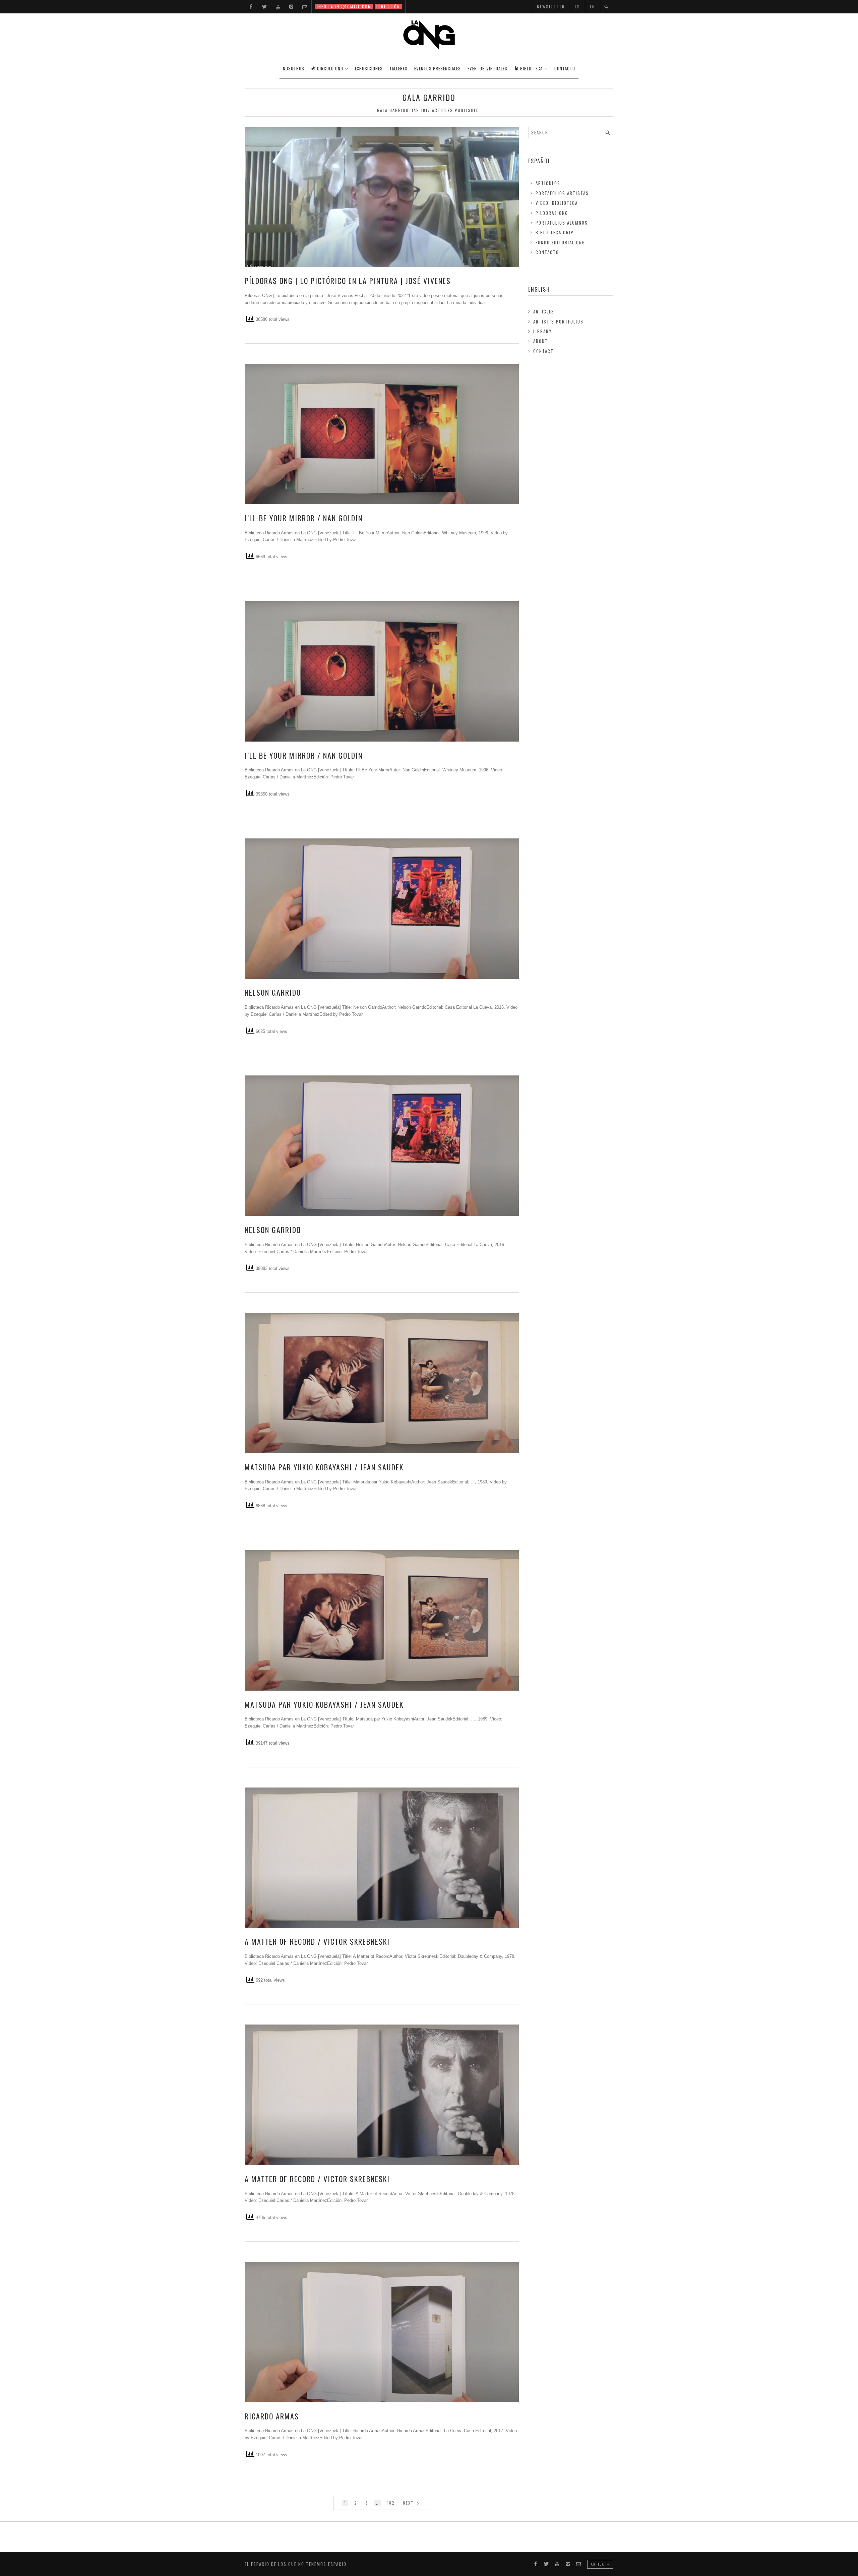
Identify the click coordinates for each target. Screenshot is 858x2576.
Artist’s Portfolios (558, 321)
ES (577, 7)
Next (409, 2503)
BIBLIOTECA (531, 68)
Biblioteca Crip (555, 232)
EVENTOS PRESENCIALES (438, 68)
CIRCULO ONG (330, 68)
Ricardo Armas (272, 2416)
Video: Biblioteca (557, 203)
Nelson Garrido (273, 992)
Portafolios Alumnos (562, 223)
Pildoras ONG (552, 213)
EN (593, 7)
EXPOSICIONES (369, 68)
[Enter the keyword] (608, 132)
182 (391, 2503)
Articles (544, 311)
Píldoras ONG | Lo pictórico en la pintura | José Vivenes (348, 281)
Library (543, 331)
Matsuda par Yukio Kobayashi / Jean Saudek (324, 1467)
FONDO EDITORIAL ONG (560, 242)
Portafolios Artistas (562, 193)
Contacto (547, 252)
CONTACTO (565, 68)
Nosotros (294, 68)
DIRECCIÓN (388, 7)
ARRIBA (598, 2564)
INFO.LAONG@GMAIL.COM (344, 7)
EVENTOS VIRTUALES (487, 68)
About (541, 341)
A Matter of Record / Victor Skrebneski (317, 1941)
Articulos (548, 183)
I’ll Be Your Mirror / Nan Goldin (304, 518)
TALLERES (399, 68)
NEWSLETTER (551, 7)
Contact (543, 351)
